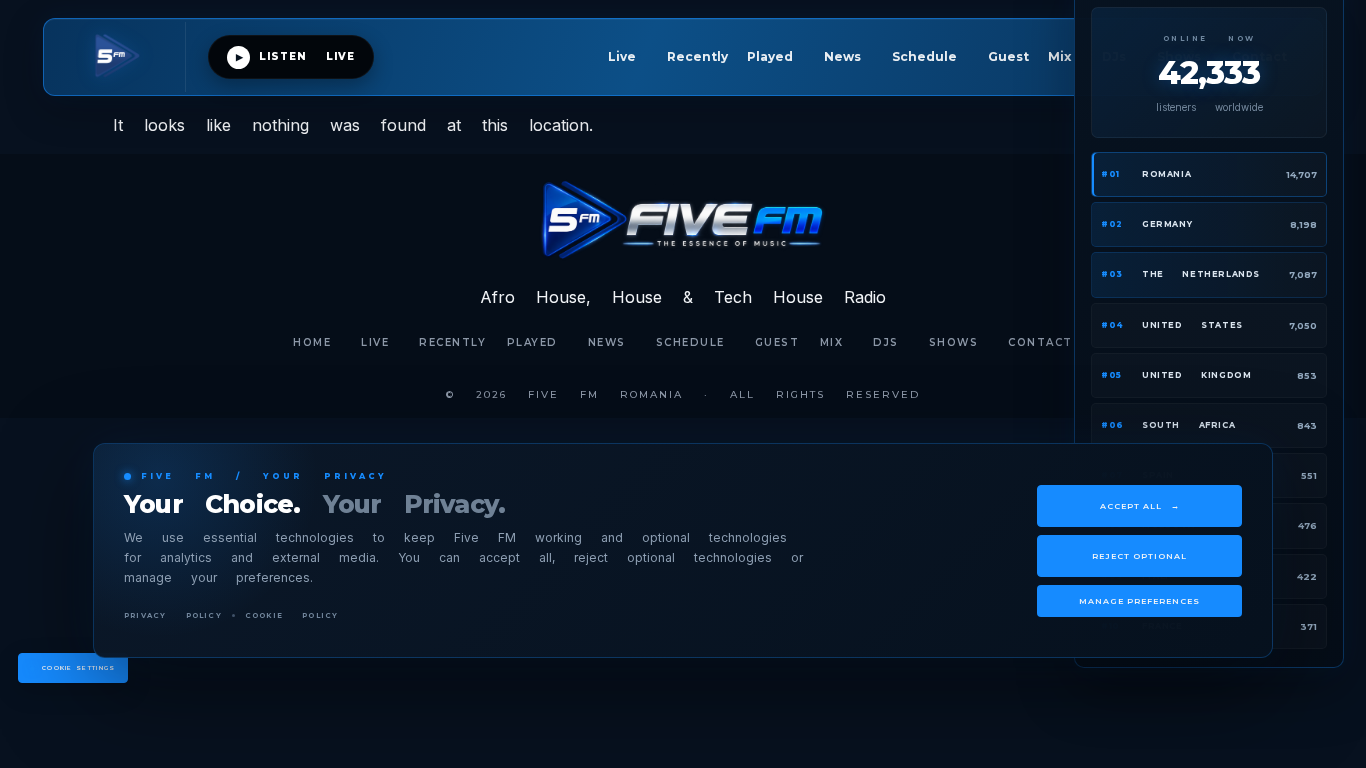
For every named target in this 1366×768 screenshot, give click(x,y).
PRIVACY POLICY (173, 615)
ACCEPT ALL (1140, 506)
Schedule (924, 56)
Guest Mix (1029, 56)
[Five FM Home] (126, 57)
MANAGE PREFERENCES (1139, 601)
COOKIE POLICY (292, 615)
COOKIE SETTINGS (79, 668)
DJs (886, 342)
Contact (1040, 342)
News (842, 56)
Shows (954, 342)
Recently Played (730, 56)
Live (622, 56)
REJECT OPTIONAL (1139, 556)
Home (312, 342)
